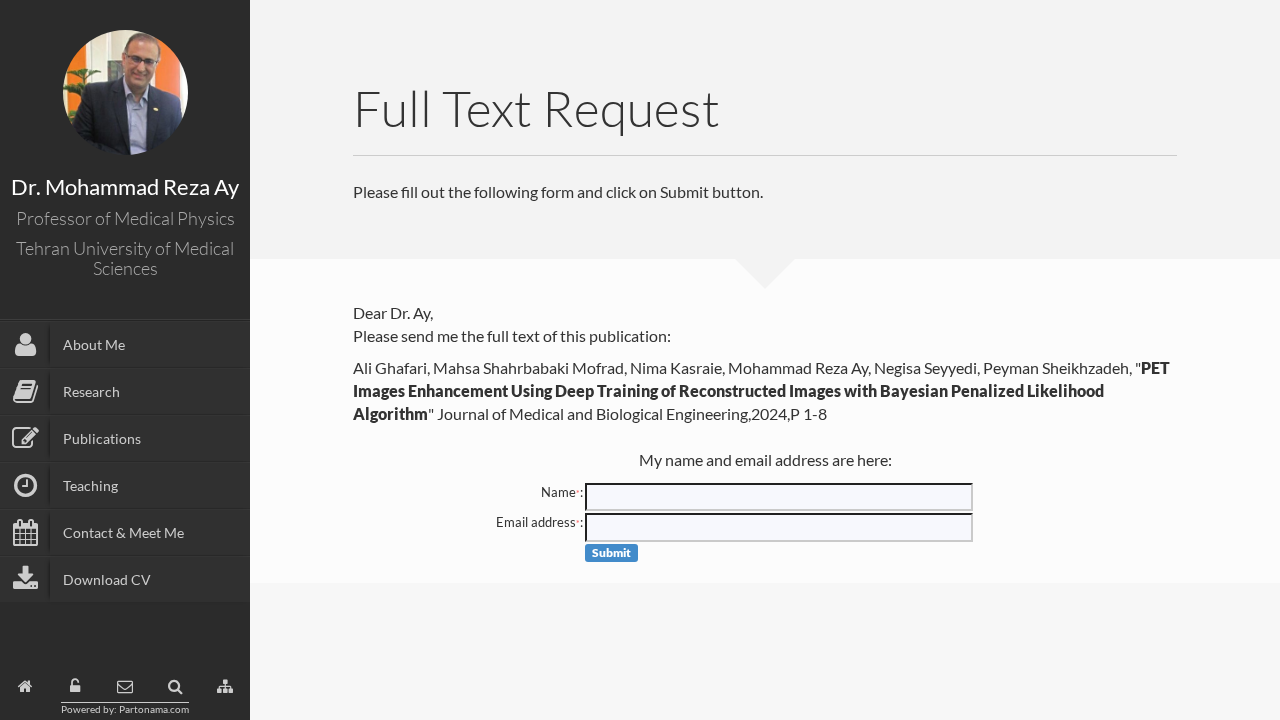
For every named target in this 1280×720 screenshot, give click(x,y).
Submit (611, 552)
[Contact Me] (125, 686)
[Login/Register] (75, 686)
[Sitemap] (225, 686)
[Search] (175, 686)
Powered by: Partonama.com (125, 709)
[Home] (25, 686)
